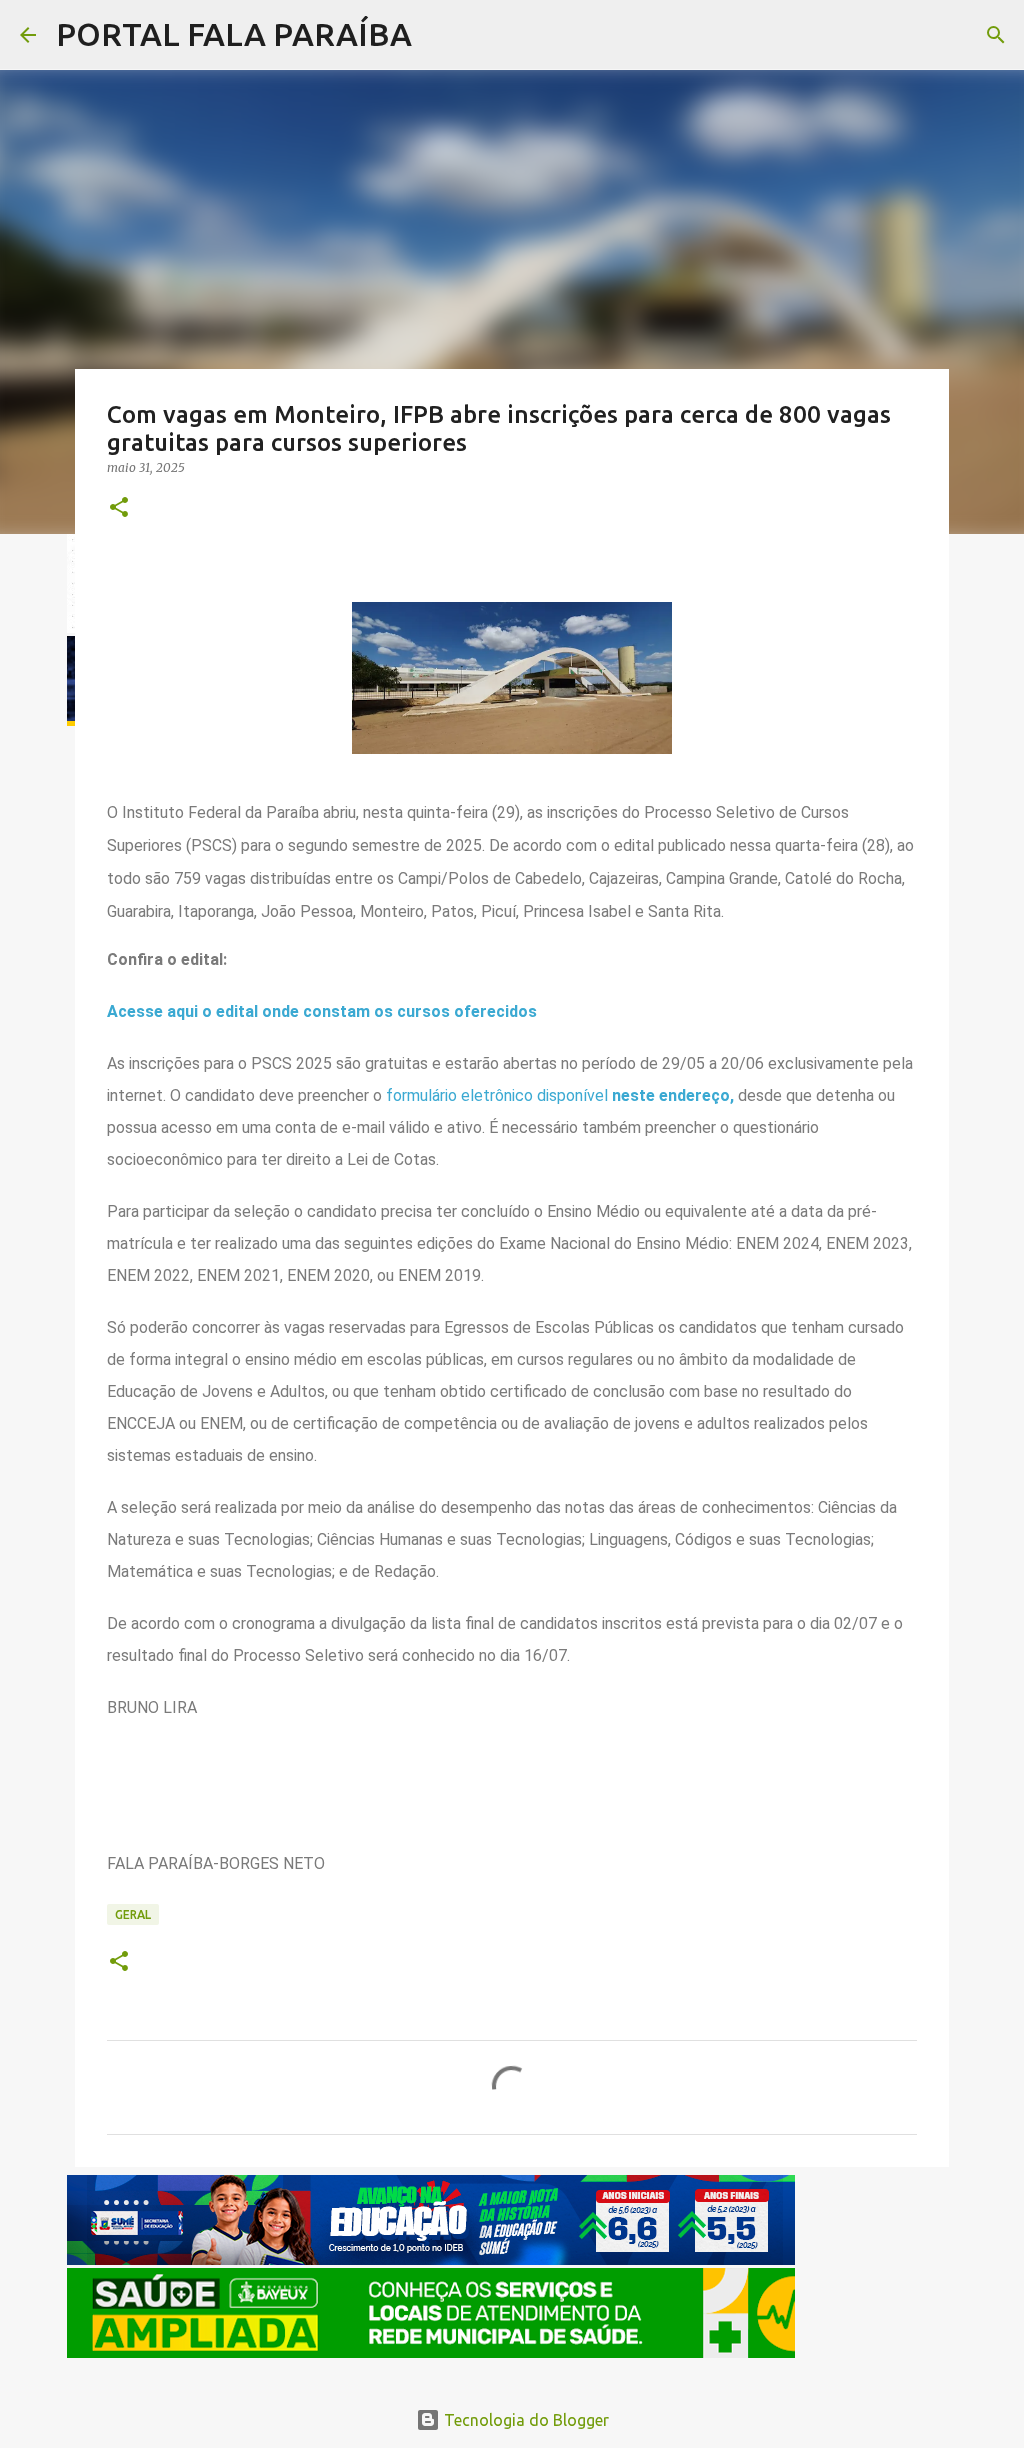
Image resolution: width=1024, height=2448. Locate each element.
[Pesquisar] (440, 35)
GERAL (133, 1914)
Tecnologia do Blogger (524, 2420)
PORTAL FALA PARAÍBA (234, 34)
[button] (119, 508)
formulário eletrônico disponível (499, 1095)
